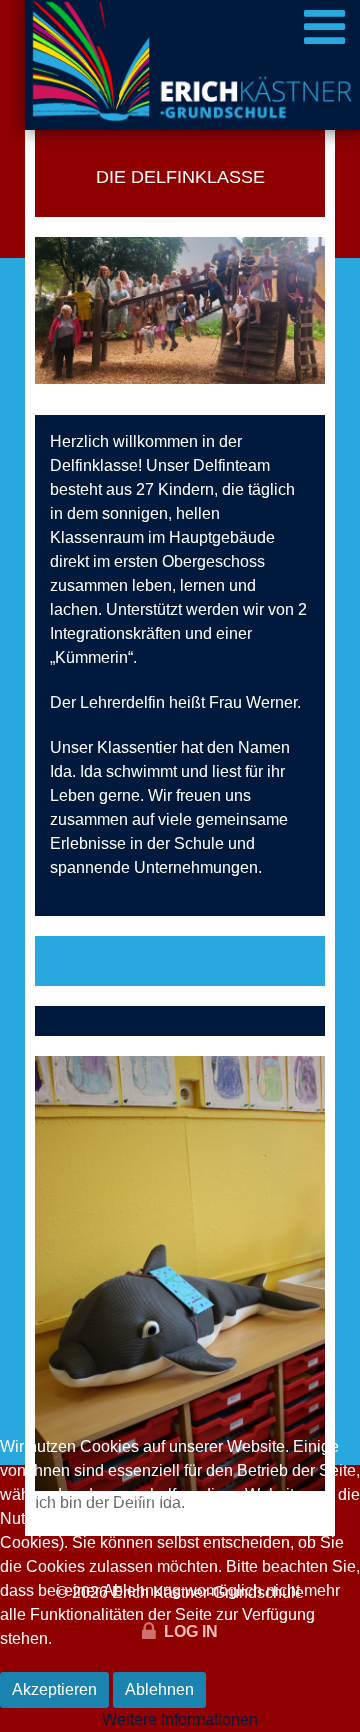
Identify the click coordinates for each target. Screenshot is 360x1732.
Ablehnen (159, 1689)
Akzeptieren (54, 1689)
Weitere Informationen (180, 1719)
